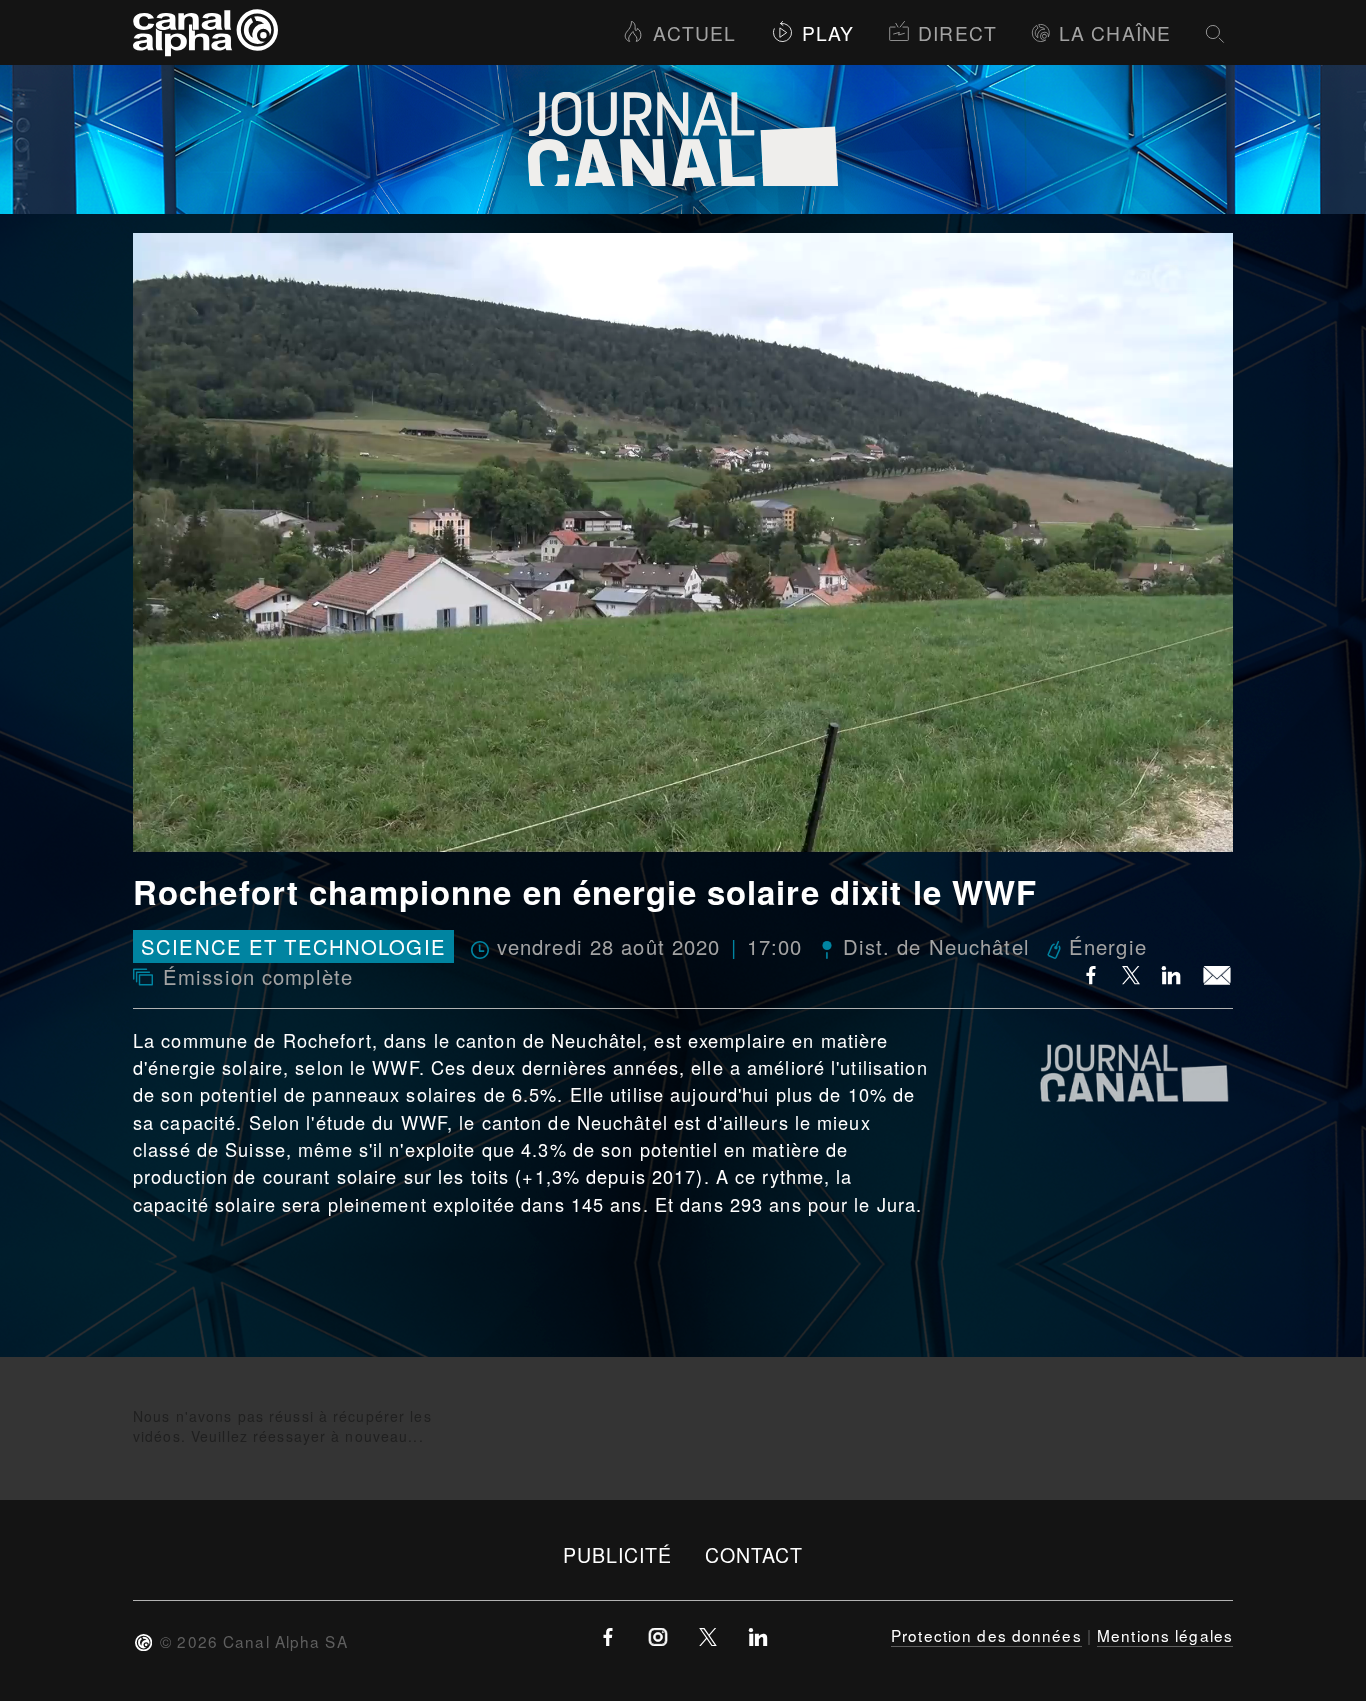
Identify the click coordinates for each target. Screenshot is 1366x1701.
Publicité (618, 1554)
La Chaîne (1115, 32)
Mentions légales (1165, 1635)
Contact (754, 1554)
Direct (957, 32)
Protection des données (986, 1635)
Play (828, 32)
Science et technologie (293, 946)
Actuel (694, 32)
